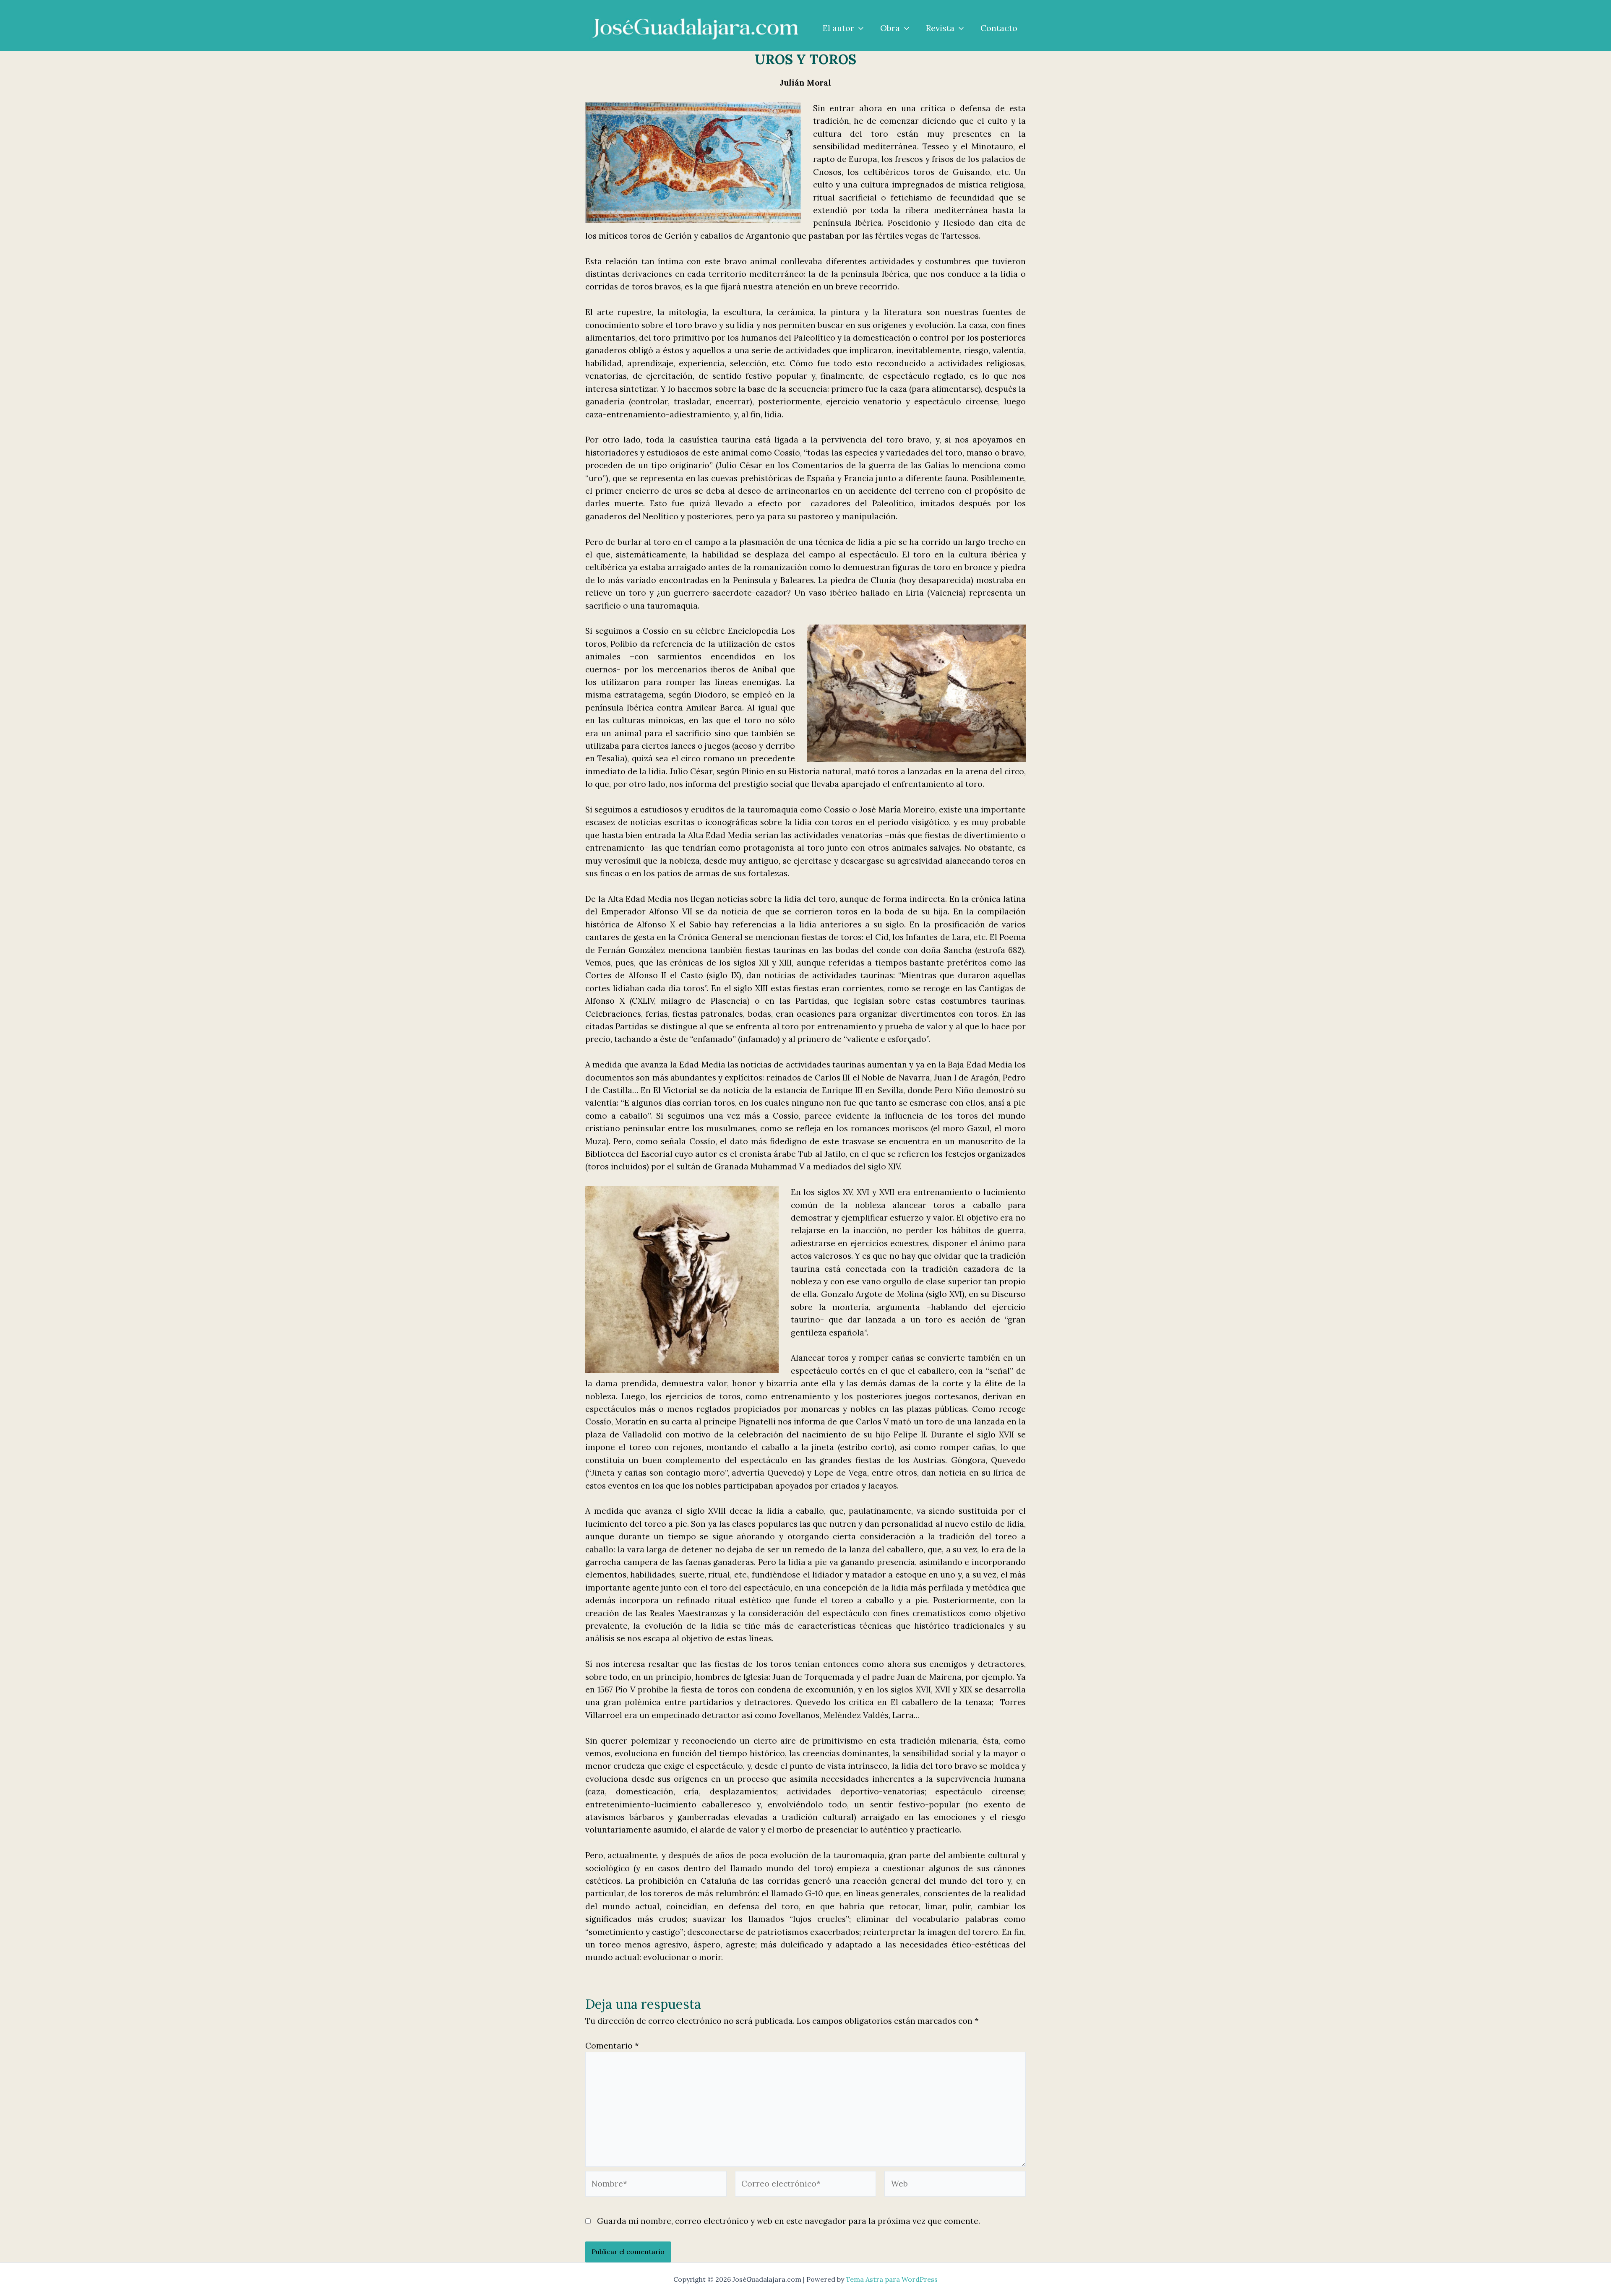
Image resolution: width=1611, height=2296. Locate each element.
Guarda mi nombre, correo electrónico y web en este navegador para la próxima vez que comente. (789, 2221)
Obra (890, 28)
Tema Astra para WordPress (892, 2279)
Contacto (999, 28)
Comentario (612, 2046)
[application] (859, 28)
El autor (838, 28)
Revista (940, 28)
